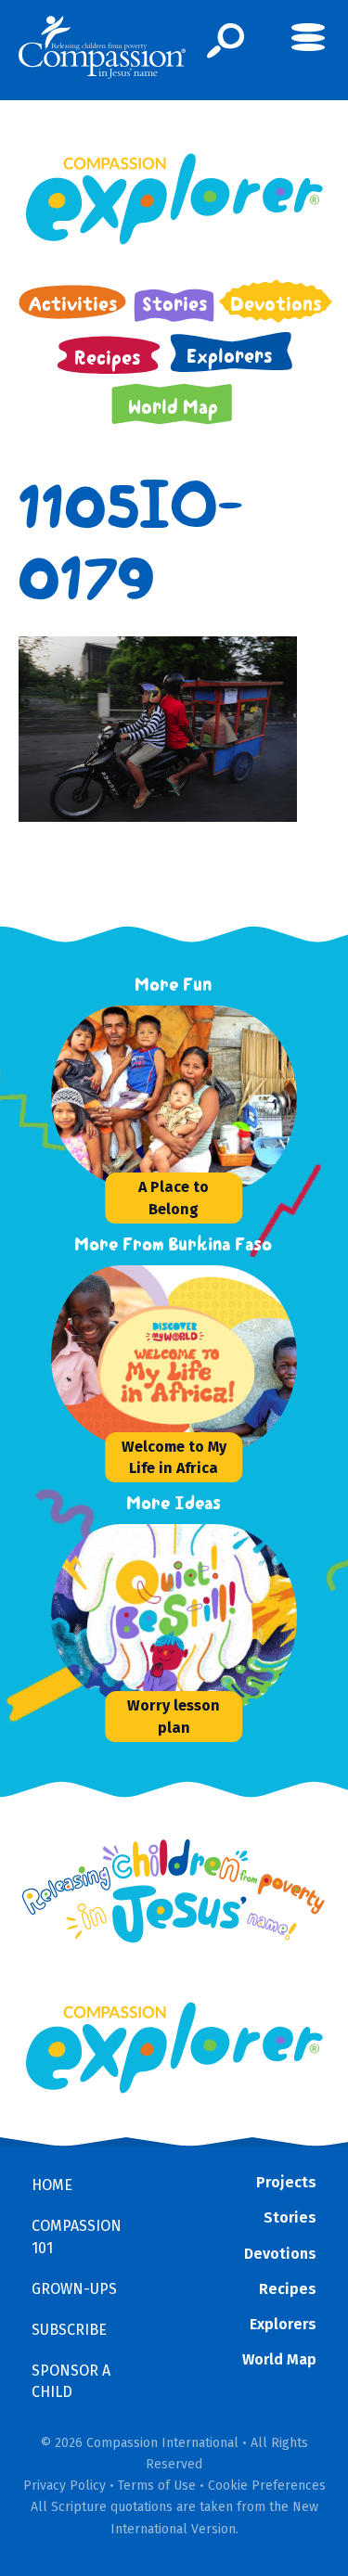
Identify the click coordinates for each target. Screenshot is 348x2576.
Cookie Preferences (267, 2486)
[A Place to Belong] (190, 1098)
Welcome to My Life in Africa (174, 1457)
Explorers (283, 2324)
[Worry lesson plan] (190, 1617)
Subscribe (69, 2330)
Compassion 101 (77, 2236)
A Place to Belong (174, 1198)
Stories (290, 2217)
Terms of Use (157, 2486)
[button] (226, 41)
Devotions (280, 2254)
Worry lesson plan (174, 1716)
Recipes (288, 2289)
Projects (286, 2182)
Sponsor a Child (71, 2381)
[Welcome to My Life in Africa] (190, 1358)
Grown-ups (74, 2289)
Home (52, 2185)
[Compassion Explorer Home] (174, 199)
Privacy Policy (64, 2486)
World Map (279, 2359)
